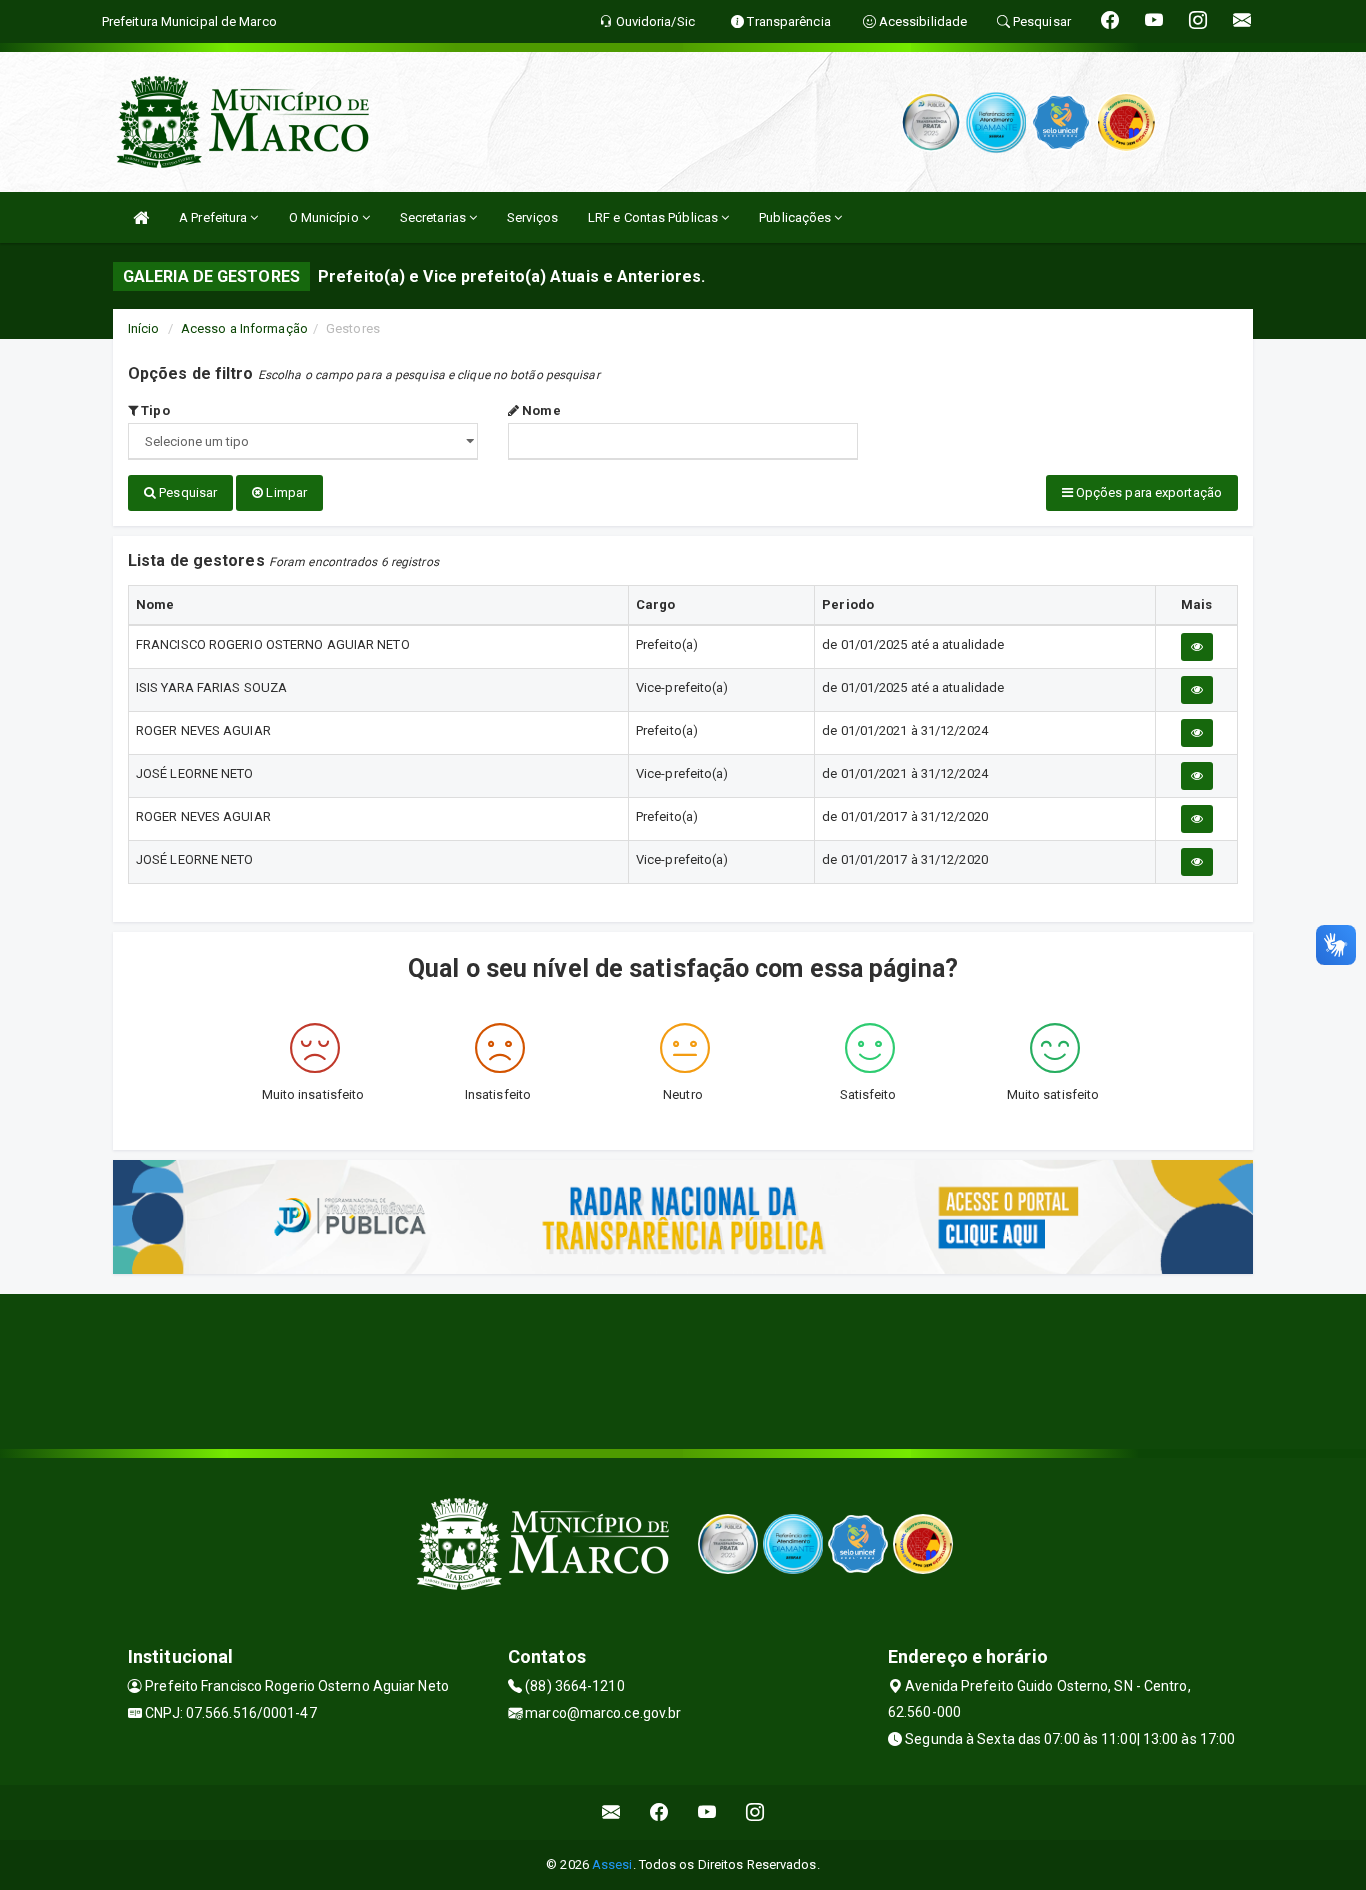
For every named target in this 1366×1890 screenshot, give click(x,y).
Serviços (532, 217)
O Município (325, 217)
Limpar (285, 492)
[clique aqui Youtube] (707, 1812)
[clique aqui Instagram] (755, 1812)
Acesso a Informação (244, 328)
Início (144, 328)
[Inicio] (141, 217)
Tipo (154, 410)
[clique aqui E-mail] (611, 1812)
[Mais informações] (1197, 647)
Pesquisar (186, 492)
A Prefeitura (214, 217)
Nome (540, 410)
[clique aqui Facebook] (659, 1812)
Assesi (612, 1864)
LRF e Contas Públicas (654, 217)
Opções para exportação (1147, 492)
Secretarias (434, 217)
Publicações (796, 217)
